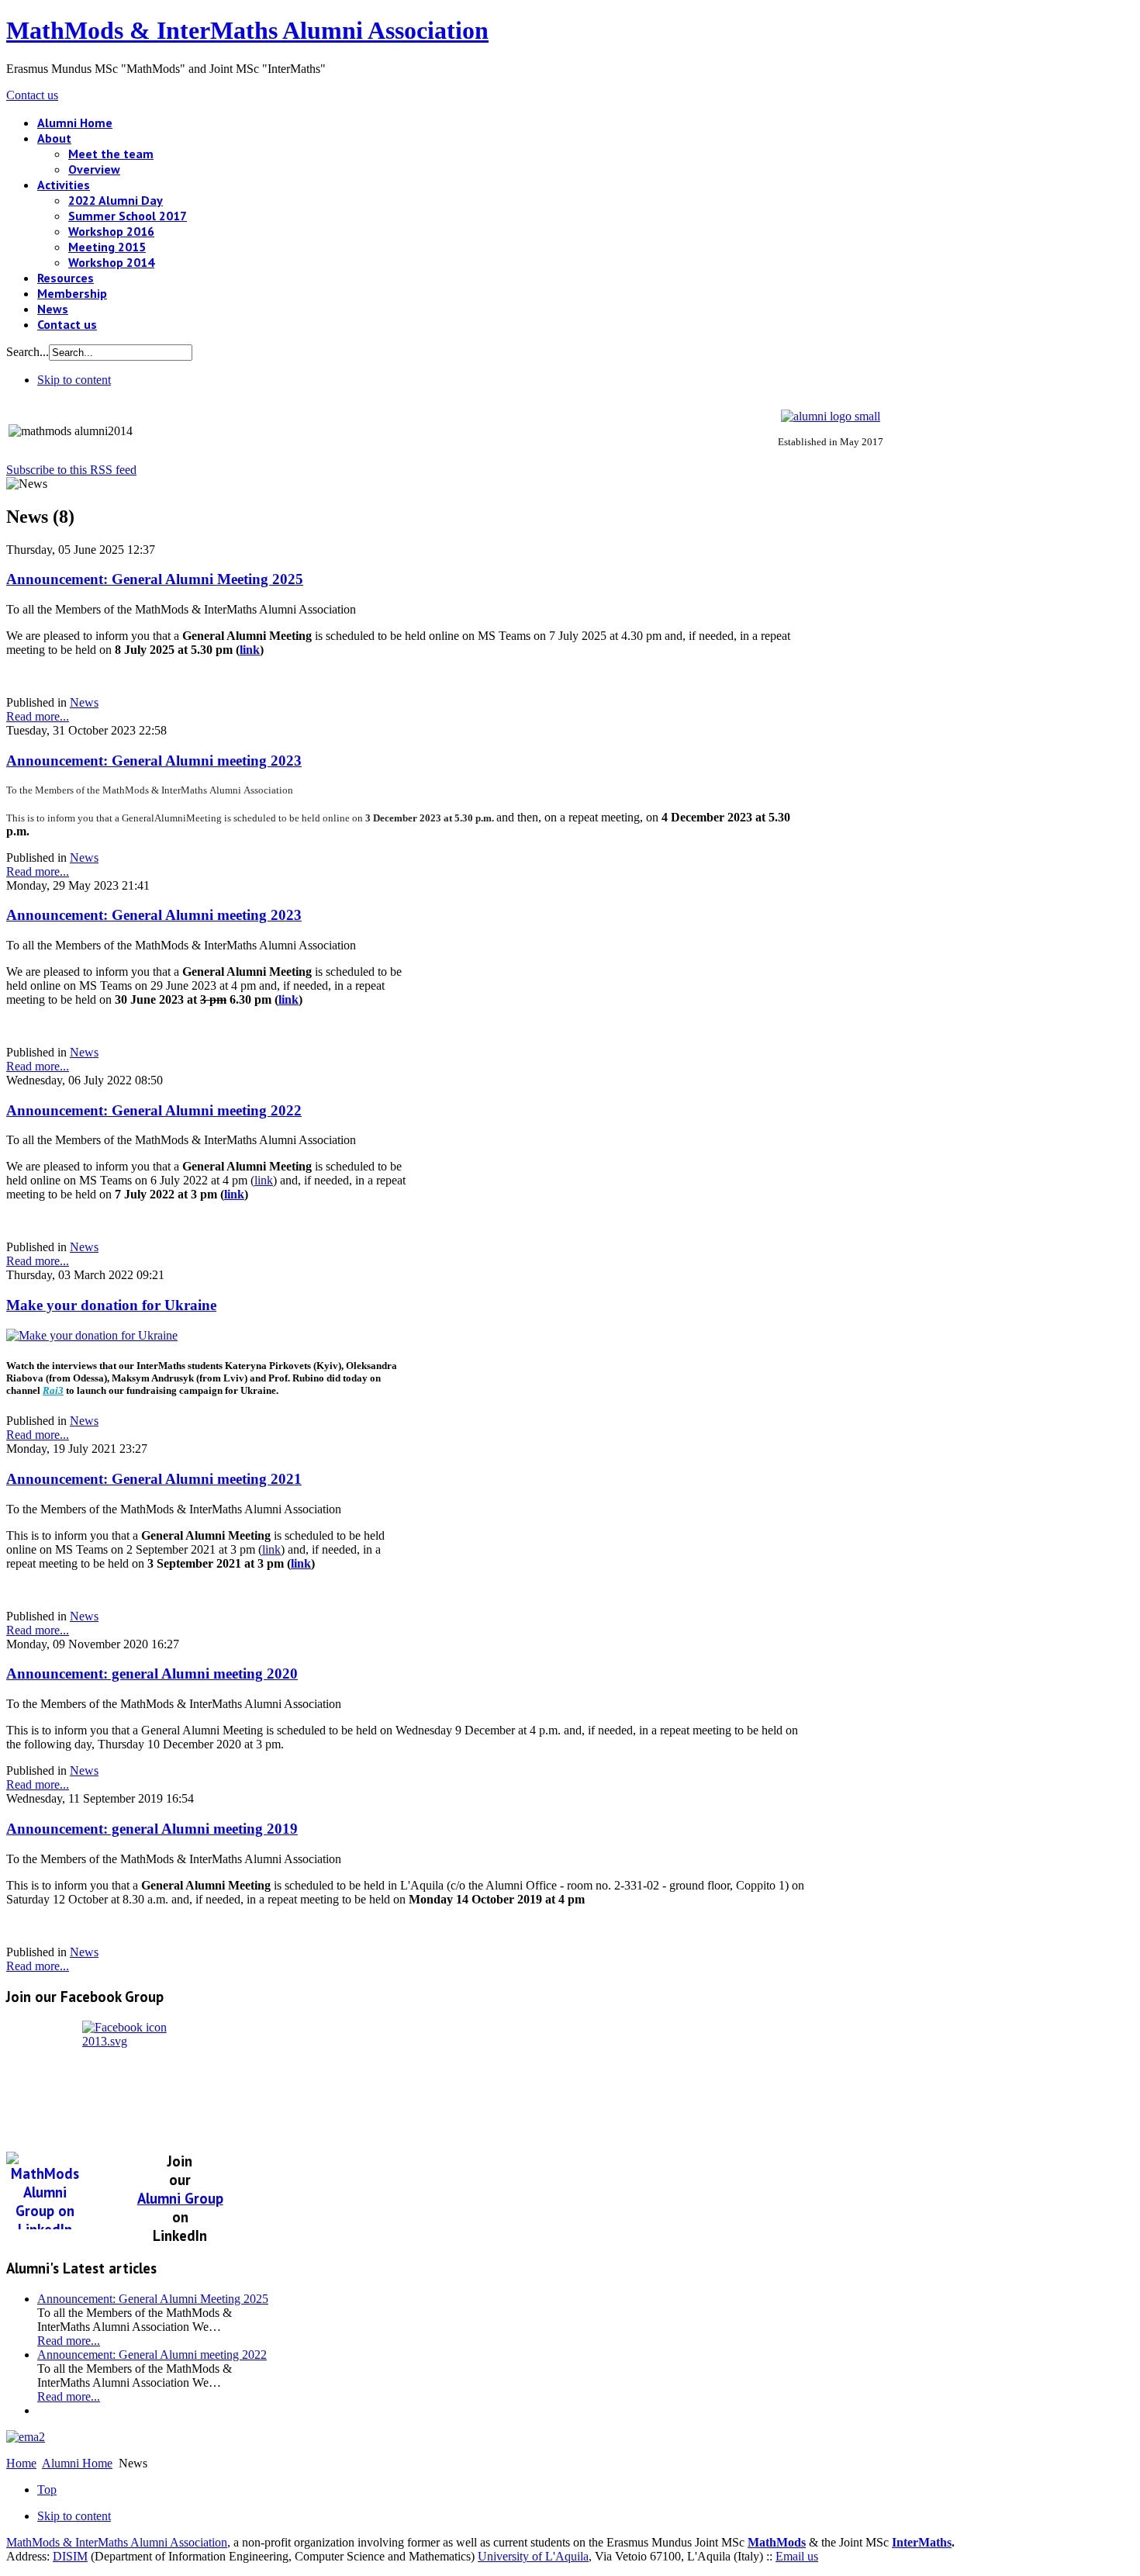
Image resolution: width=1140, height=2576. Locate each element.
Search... (28, 352)
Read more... (38, 716)
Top (47, 2490)
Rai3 (53, 1390)
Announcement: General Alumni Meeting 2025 (155, 579)
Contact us (32, 95)
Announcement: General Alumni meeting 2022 (154, 1110)
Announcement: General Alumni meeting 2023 (154, 761)
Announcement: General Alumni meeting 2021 (154, 1479)
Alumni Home (77, 2463)
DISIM (70, 2556)
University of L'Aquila (533, 2556)
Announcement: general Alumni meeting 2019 (152, 1829)
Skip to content (74, 380)
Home (21, 2463)
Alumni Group (180, 2198)
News (84, 702)
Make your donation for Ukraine (111, 1305)
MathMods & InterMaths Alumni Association (117, 2542)
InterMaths (922, 2542)
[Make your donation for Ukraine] (92, 1335)
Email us (797, 2556)
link (250, 650)
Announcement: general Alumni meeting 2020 (152, 1674)
